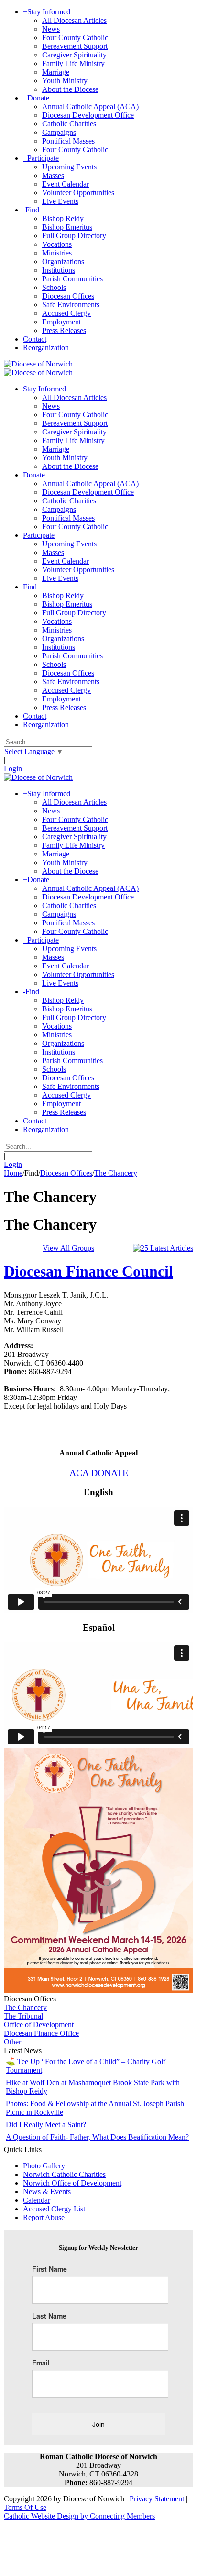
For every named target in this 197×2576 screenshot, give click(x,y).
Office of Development (39, 2025)
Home (13, 1173)
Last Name (49, 2316)
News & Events (47, 2192)
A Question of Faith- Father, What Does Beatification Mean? (97, 2137)
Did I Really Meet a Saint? (46, 2125)
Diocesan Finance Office (41, 2033)
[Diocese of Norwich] (38, 364)
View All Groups (68, 1248)
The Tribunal (23, 2016)
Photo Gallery (44, 2166)
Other (12, 2042)
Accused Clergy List (54, 2209)
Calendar (37, 2200)
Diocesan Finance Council (88, 1271)
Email (41, 2363)
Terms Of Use (25, 2507)
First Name (49, 2269)
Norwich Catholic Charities (64, 2174)
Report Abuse (44, 2217)
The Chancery (25, 2007)
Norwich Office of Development (72, 2183)
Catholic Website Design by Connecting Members (79, 2516)
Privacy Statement (157, 2499)
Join (98, 2424)
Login (13, 769)
